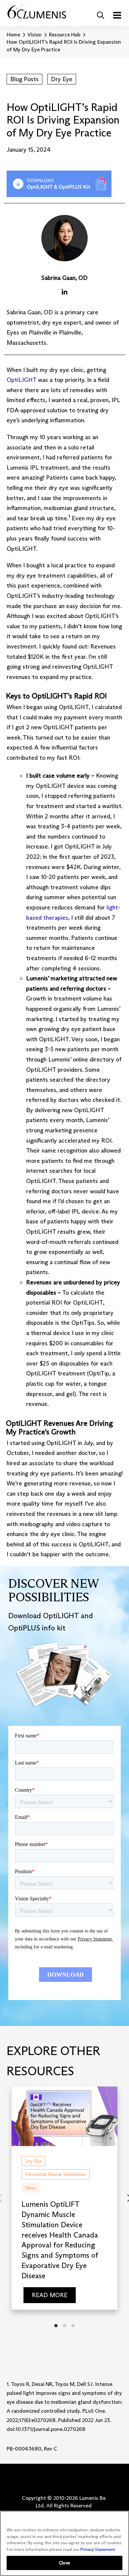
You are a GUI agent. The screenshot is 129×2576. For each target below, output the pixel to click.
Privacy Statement (98, 2549)
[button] (101, 15)
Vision (35, 35)
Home (13, 35)
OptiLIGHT (21, 380)
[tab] (56, 2326)
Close (64, 2563)
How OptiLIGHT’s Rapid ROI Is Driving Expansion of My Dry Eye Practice (64, 46)
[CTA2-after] (59, 184)
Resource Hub (65, 35)
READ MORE (49, 2295)
